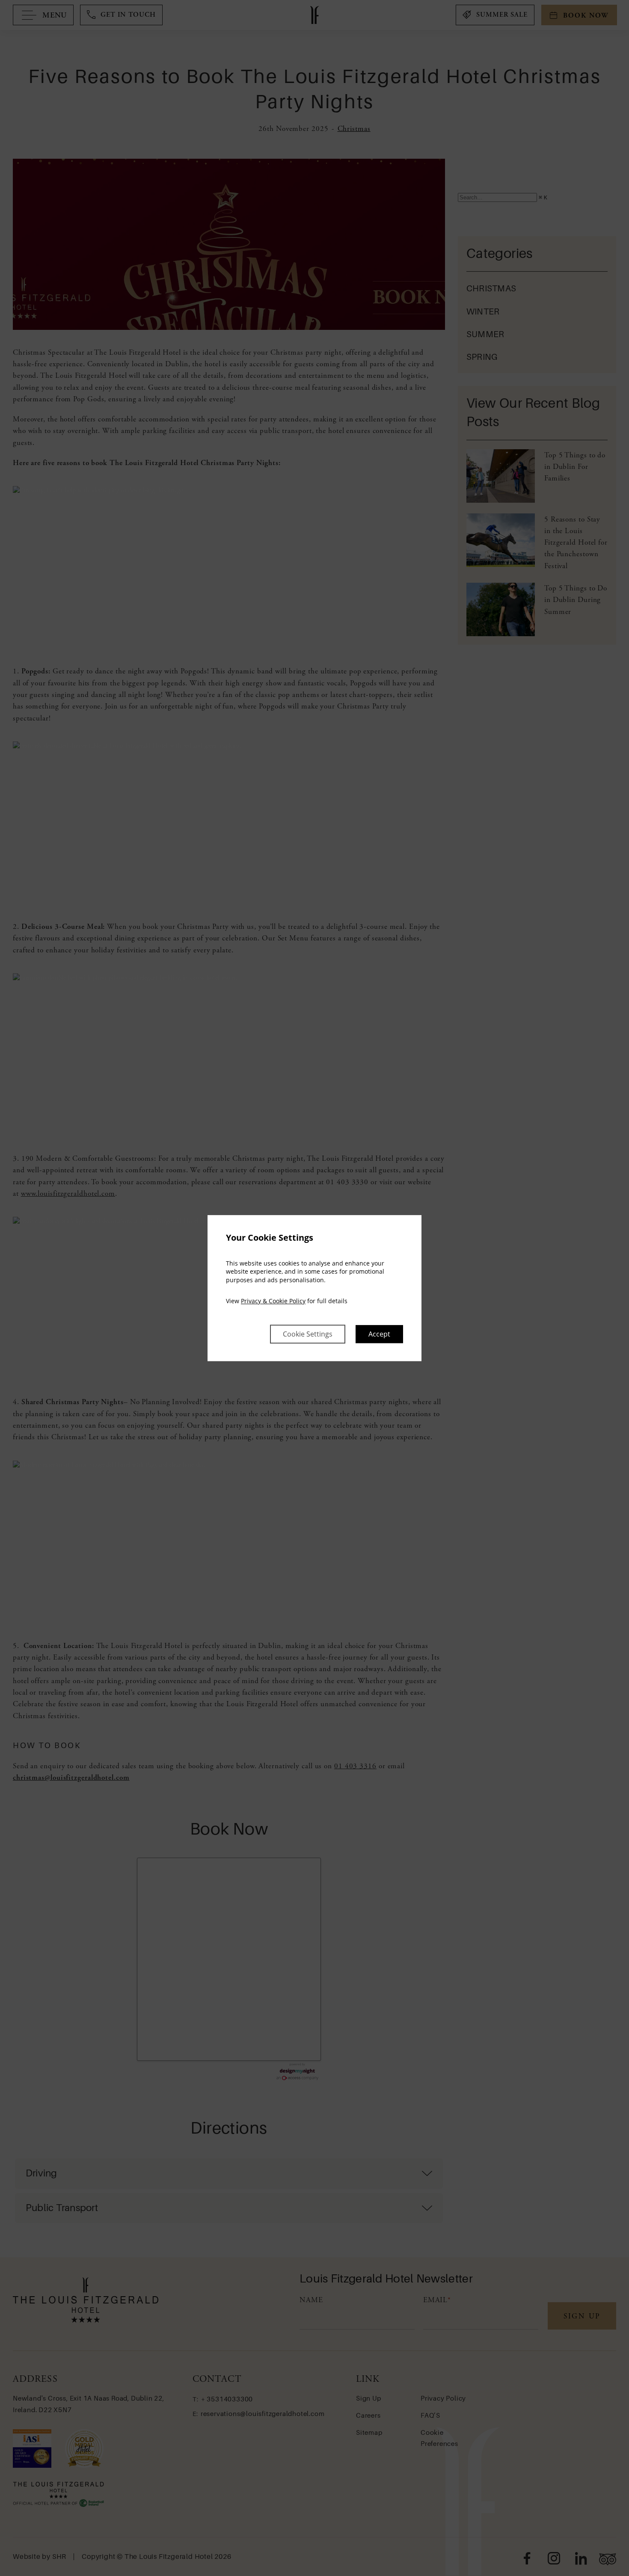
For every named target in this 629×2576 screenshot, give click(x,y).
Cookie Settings (308, 1334)
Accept (379, 1334)
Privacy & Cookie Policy (273, 1301)
